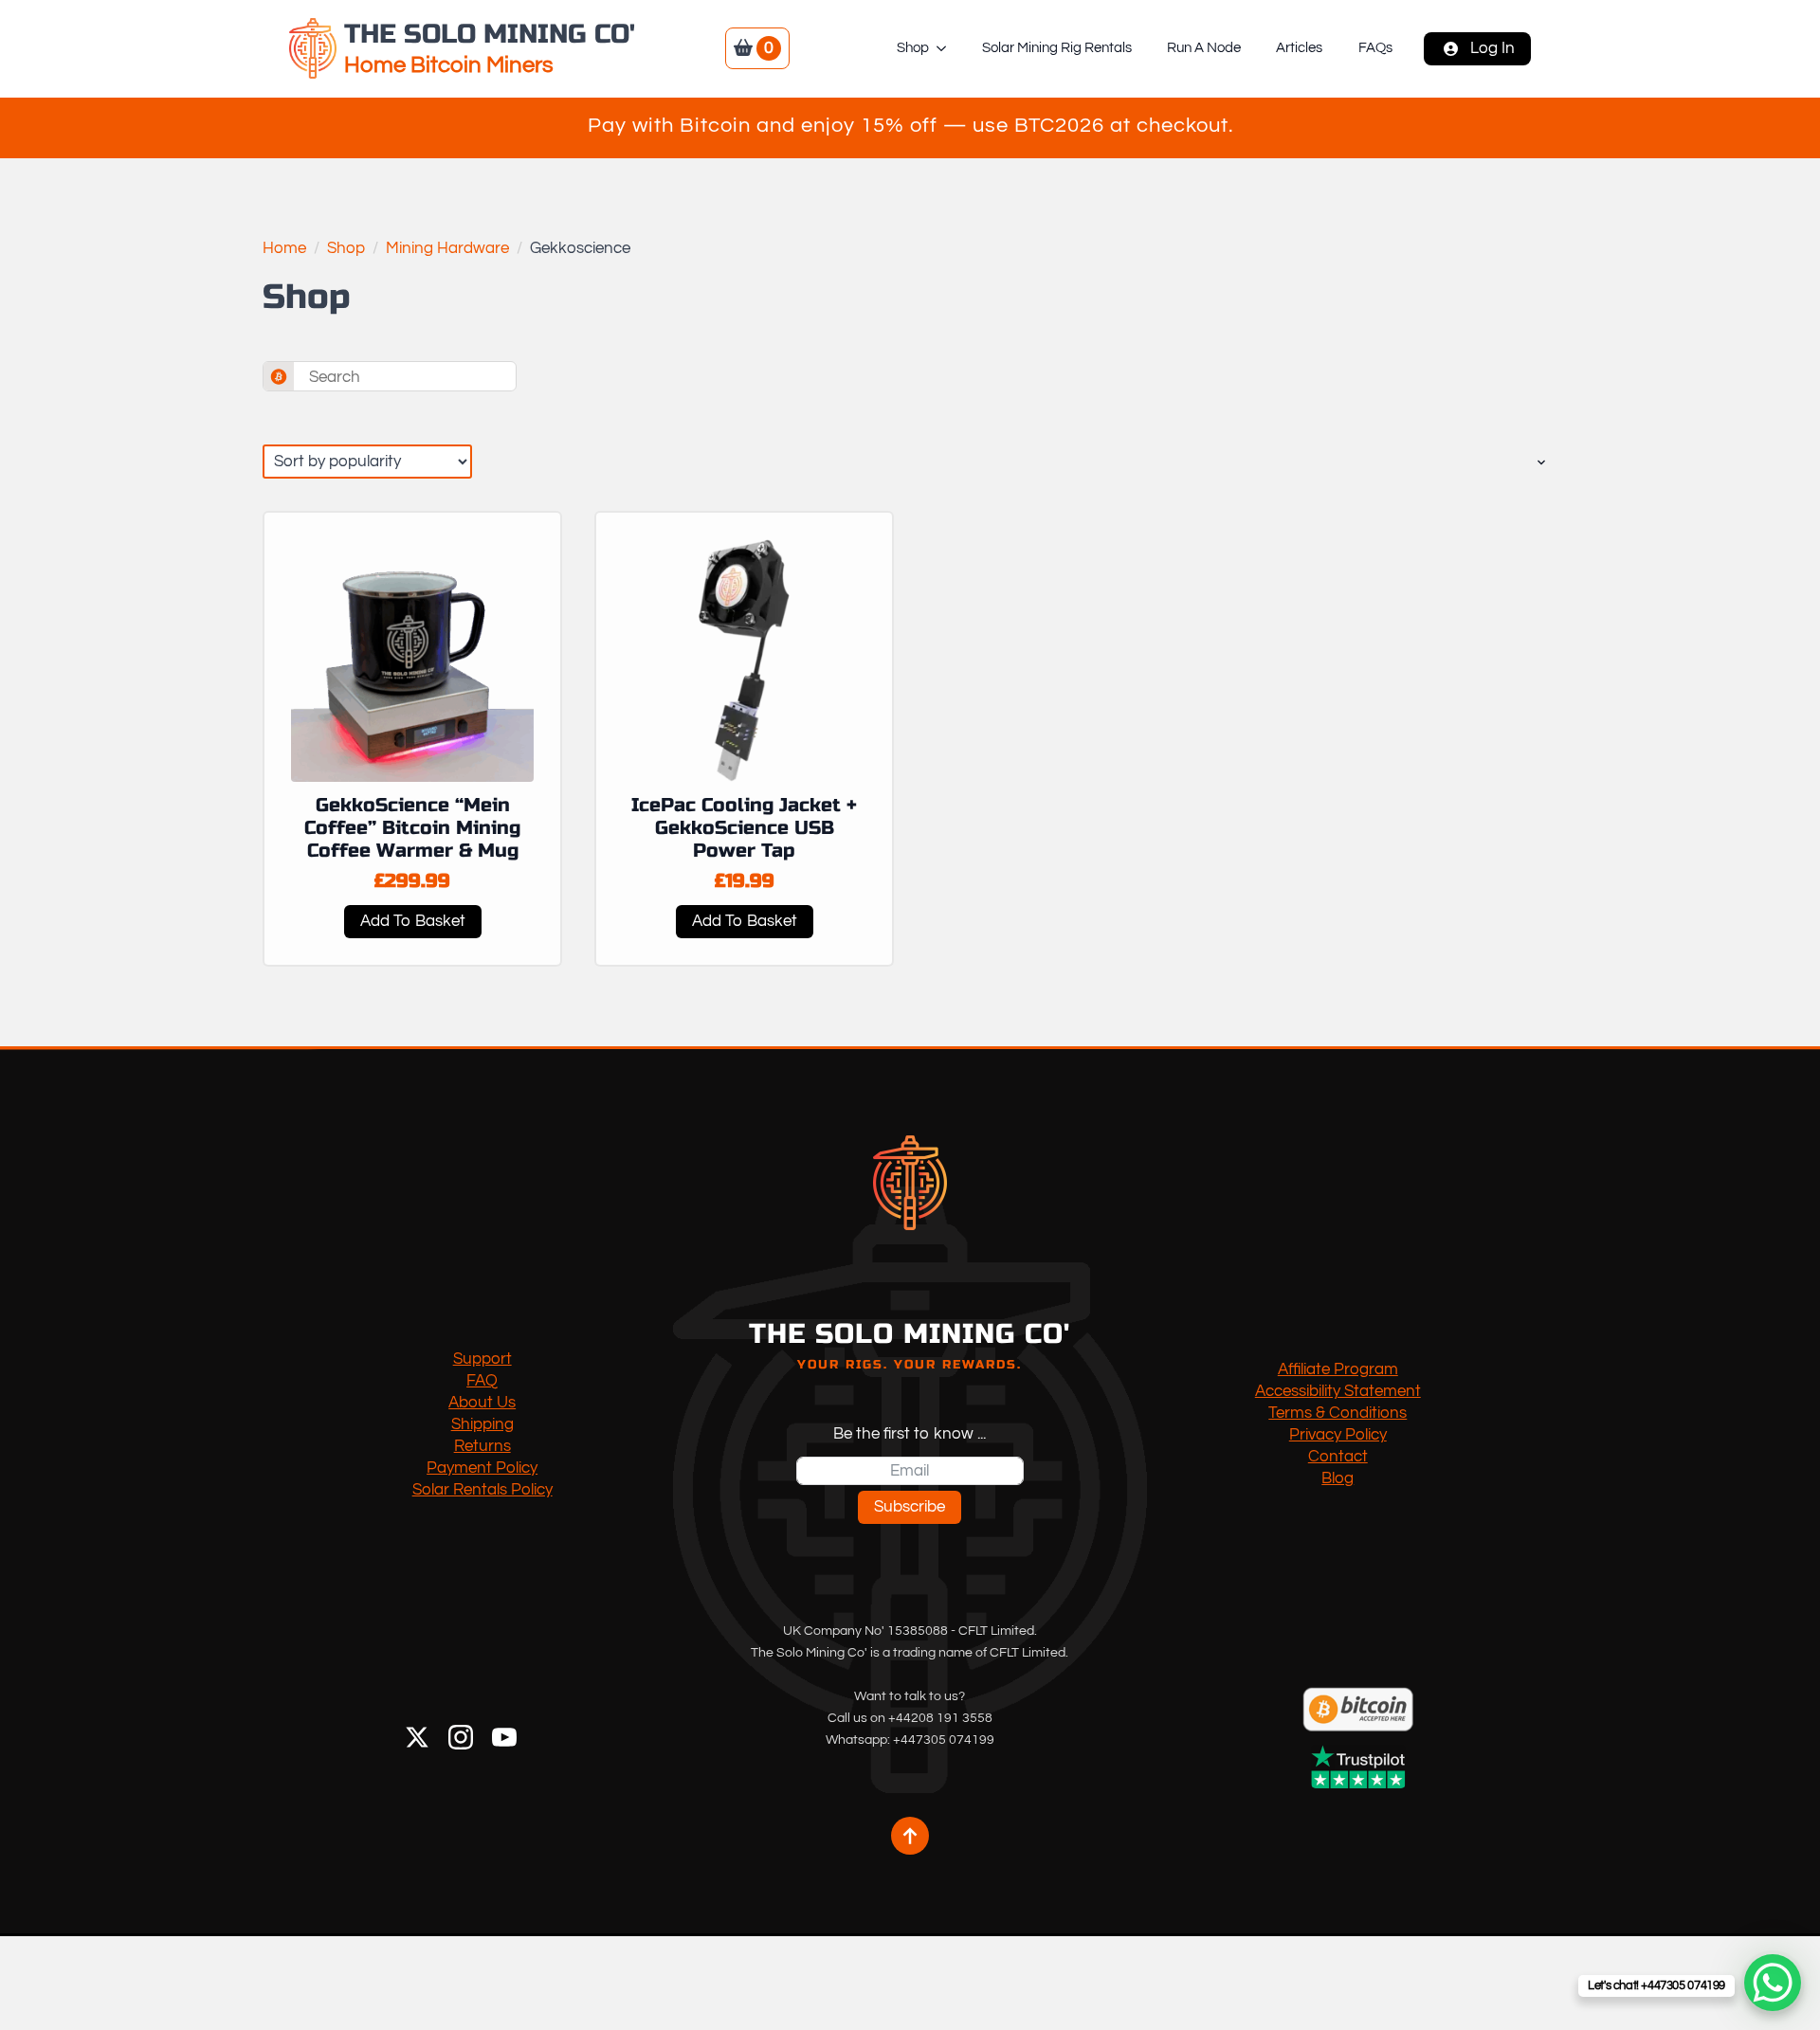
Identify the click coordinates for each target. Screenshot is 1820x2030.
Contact (1338, 1457)
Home (284, 248)
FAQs (1375, 48)
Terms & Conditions (1338, 1413)
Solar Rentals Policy (482, 1490)
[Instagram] (461, 1737)
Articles (1299, 48)
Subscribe (910, 1507)
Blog (1338, 1478)
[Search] (279, 377)
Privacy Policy (1338, 1435)
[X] (417, 1737)
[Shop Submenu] (946, 48)
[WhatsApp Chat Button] (1773, 1983)
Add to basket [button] (413, 921)
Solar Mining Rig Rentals (1057, 48)
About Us (482, 1403)
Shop (913, 48)
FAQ (482, 1381)
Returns (482, 1446)
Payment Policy (482, 1468)
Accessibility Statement (1338, 1391)
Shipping (482, 1424)
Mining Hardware (447, 248)
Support (482, 1359)
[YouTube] (504, 1737)
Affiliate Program (1338, 1369)
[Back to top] (910, 1836)
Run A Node (1204, 48)
